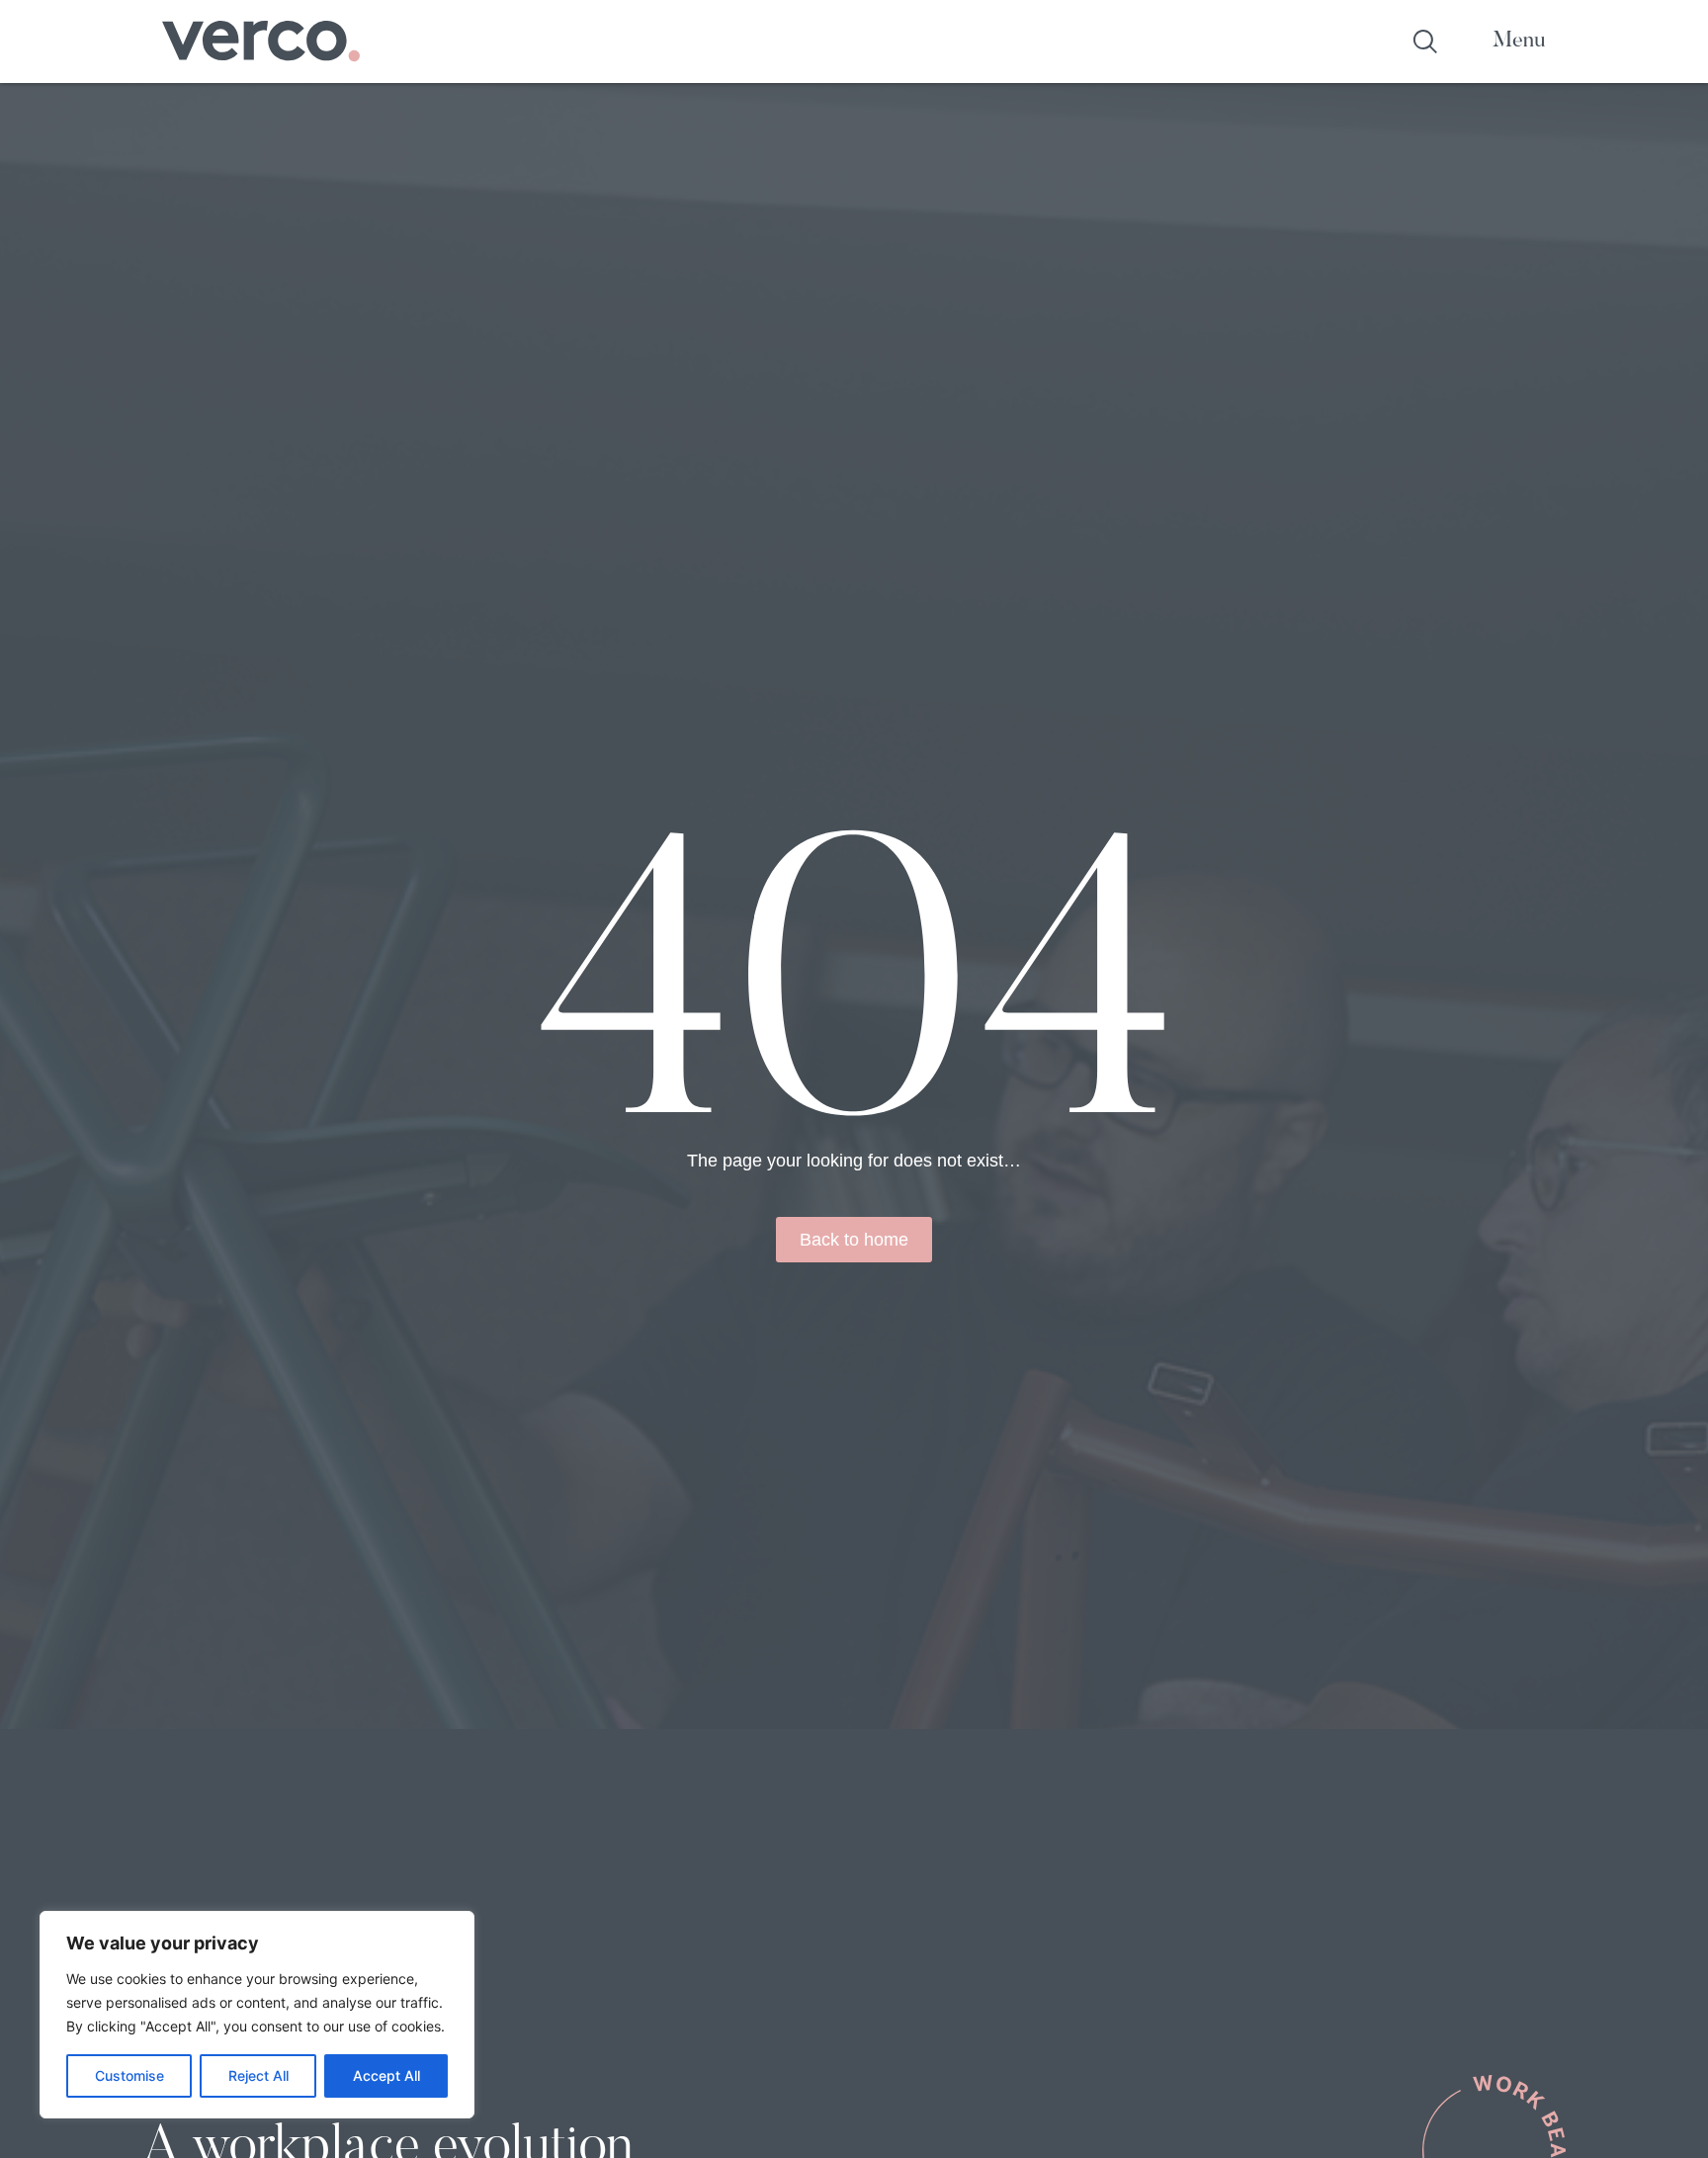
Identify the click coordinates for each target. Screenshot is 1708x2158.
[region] (257, 2015)
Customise (129, 2075)
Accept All (386, 2075)
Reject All (258, 2075)
